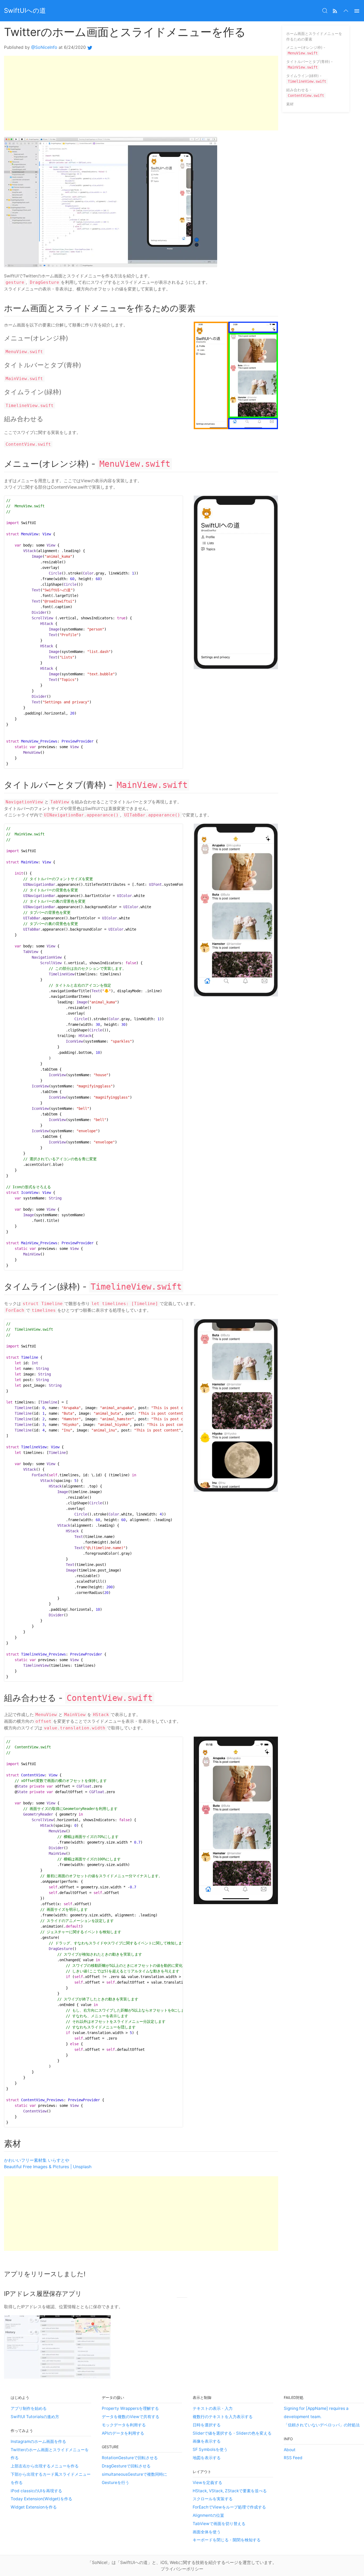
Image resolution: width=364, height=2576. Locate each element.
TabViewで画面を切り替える (219, 2524)
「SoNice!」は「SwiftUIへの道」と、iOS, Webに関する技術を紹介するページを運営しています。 (182, 2562)
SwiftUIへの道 (25, 11)
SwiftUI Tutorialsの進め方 (35, 2417)
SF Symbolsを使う (210, 2449)
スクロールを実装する (213, 2499)
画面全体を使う (207, 2532)
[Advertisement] (141, 93)
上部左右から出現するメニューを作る (45, 2466)
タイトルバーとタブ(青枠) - (309, 64)
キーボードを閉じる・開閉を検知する (227, 2540)
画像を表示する (207, 2441)
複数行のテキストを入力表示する (223, 2417)
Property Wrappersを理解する (130, 2408)
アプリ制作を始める (29, 2408)
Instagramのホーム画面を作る (38, 2441)
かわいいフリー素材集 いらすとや (37, 2160)
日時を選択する (207, 2425)
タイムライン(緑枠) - (306, 78)
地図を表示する (207, 2458)
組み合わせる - (305, 93)
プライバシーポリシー (182, 2569)
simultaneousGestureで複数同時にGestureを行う (134, 2478)
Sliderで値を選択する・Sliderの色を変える (232, 2433)
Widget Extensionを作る (34, 2507)
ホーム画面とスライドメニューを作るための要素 (314, 36)
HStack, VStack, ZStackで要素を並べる (230, 2491)
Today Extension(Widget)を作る (41, 2499)
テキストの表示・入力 (213, 2408)
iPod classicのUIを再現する (36, 2491)
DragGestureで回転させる (126, 2466)
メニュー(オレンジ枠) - (306, 50)
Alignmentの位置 (208, 2515)
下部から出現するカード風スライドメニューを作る (51, 2478)
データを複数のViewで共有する (131, 2417)
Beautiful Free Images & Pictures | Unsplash (48, 2167)
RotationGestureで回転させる (130, 2458)
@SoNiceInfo (44, 47)
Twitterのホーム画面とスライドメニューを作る (50, 2454)
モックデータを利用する (124, 2425)
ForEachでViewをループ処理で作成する (229, 2507)
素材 (290, 104)
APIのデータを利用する (123, 2433)
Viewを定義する (207, 2483)
